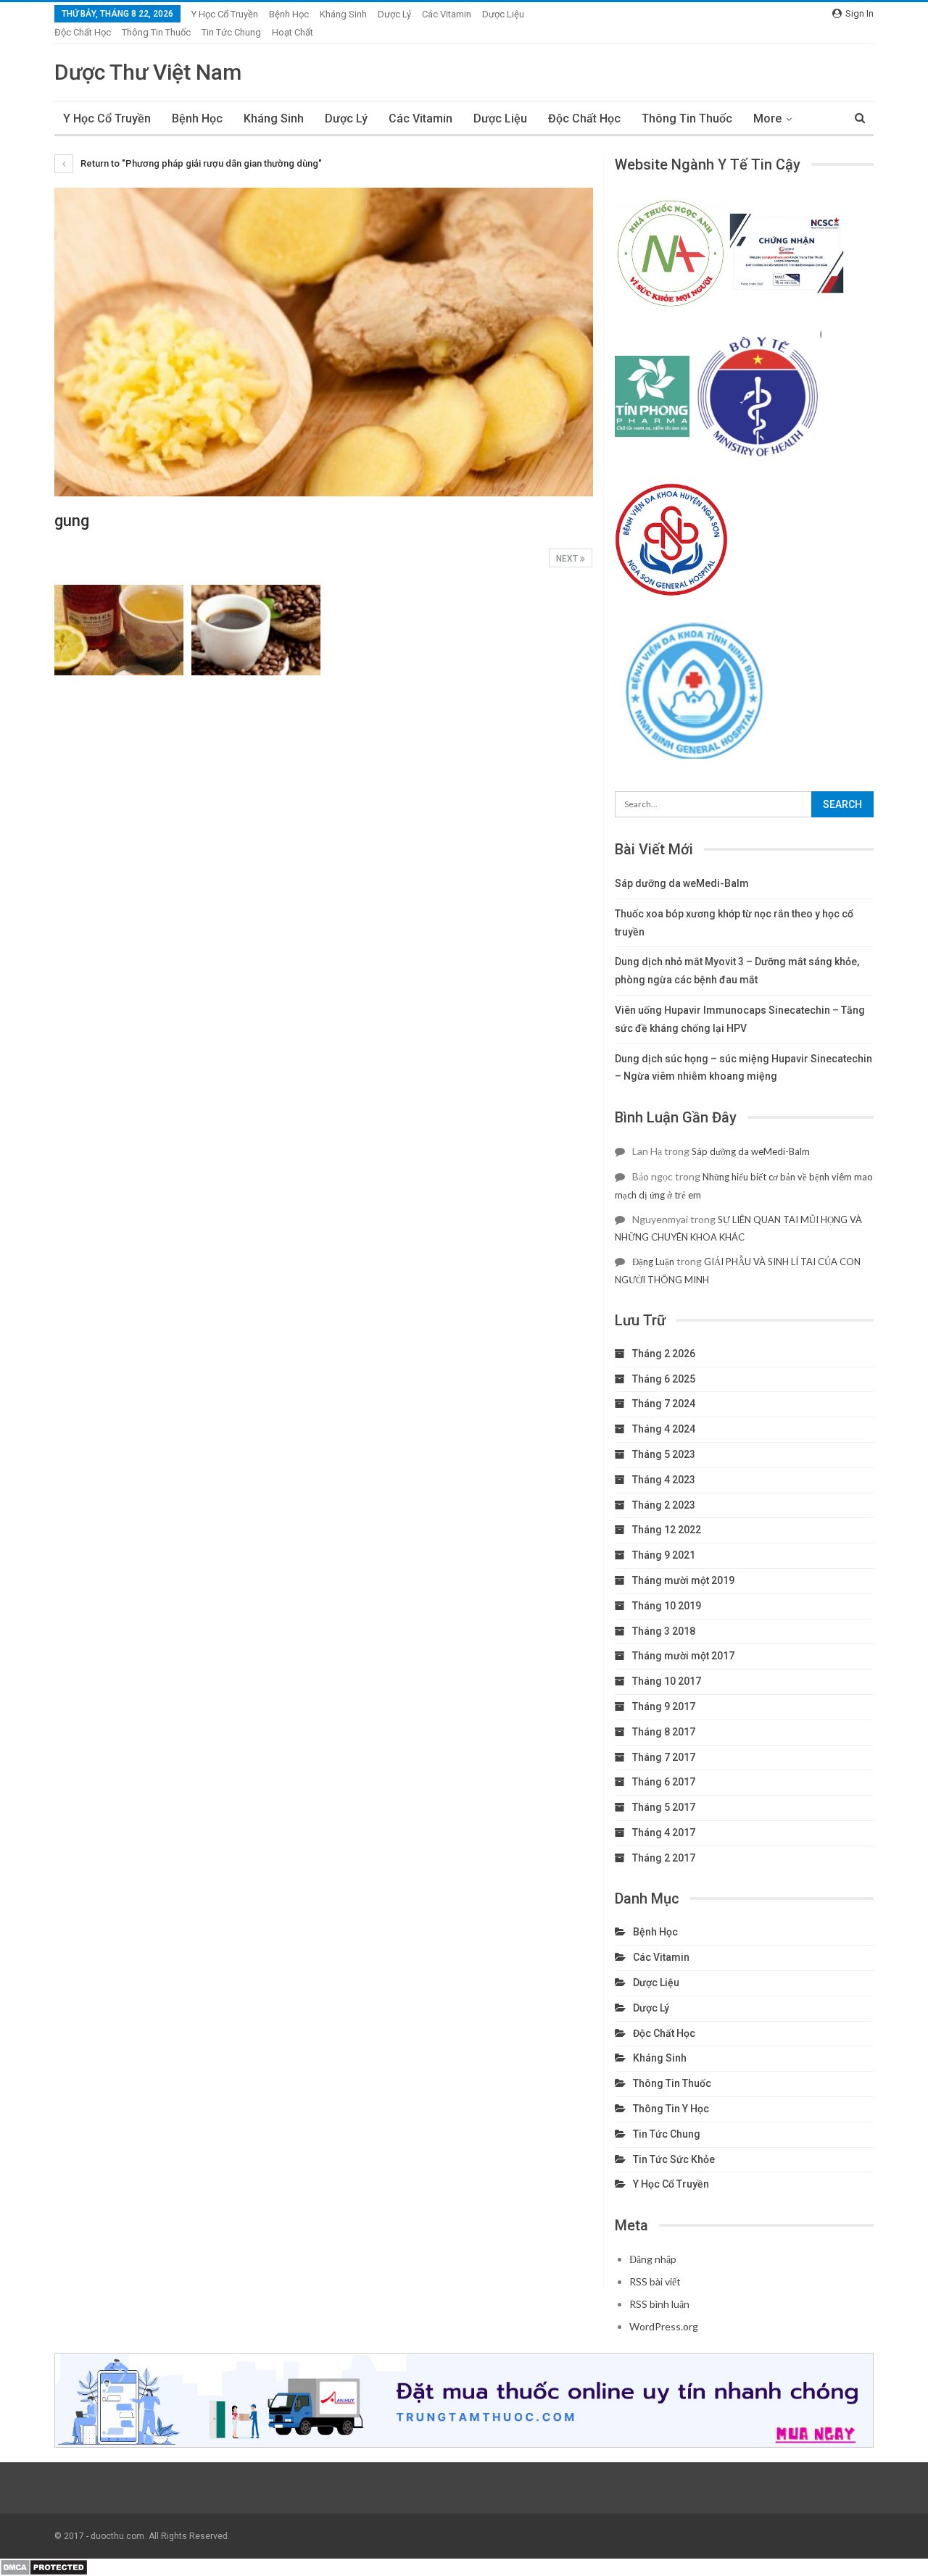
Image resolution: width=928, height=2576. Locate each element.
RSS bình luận (659, 2304)
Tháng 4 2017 (664, 1833)
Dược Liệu (503, 14)
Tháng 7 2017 (664, 1757)
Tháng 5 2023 (664, 1454)
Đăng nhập (653, 2259)
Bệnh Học (289, 14)
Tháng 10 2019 (667, 1606)
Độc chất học (83, 32)
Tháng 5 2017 (664, 1807)
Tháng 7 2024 (664, 1404)
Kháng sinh (343, 14)
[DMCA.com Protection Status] (44, 2567)
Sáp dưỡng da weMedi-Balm (682, 883)
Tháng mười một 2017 (683, 1656)
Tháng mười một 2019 (683, 1580)
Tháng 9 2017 (664, 1706)
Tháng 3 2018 (664, 1631)
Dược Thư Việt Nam (148, 72)
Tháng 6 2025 (664, 1379)
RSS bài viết (655, 2281)
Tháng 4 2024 (664, 1429)
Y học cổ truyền (225, 14)
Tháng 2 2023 (664, 1505)
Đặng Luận (653, 1262)
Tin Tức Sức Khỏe (674, 2159)
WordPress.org (664, 2326)
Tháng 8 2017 (664, 1732)
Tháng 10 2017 (667, 1681)
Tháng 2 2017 (664, 1858)
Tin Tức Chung (231, 32)
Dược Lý (394, 14)
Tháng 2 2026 (664, 1354)
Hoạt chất (293, 32)
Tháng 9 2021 (664, 1555)
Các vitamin (447, 14)
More (767, 118)
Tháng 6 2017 (664, 1782)
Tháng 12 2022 (667, 1530)
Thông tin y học (671, 2109)
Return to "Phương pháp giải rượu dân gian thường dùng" (200, 163)
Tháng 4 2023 (664, 1480)
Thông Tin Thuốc (156, 32)
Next (568, 559)
